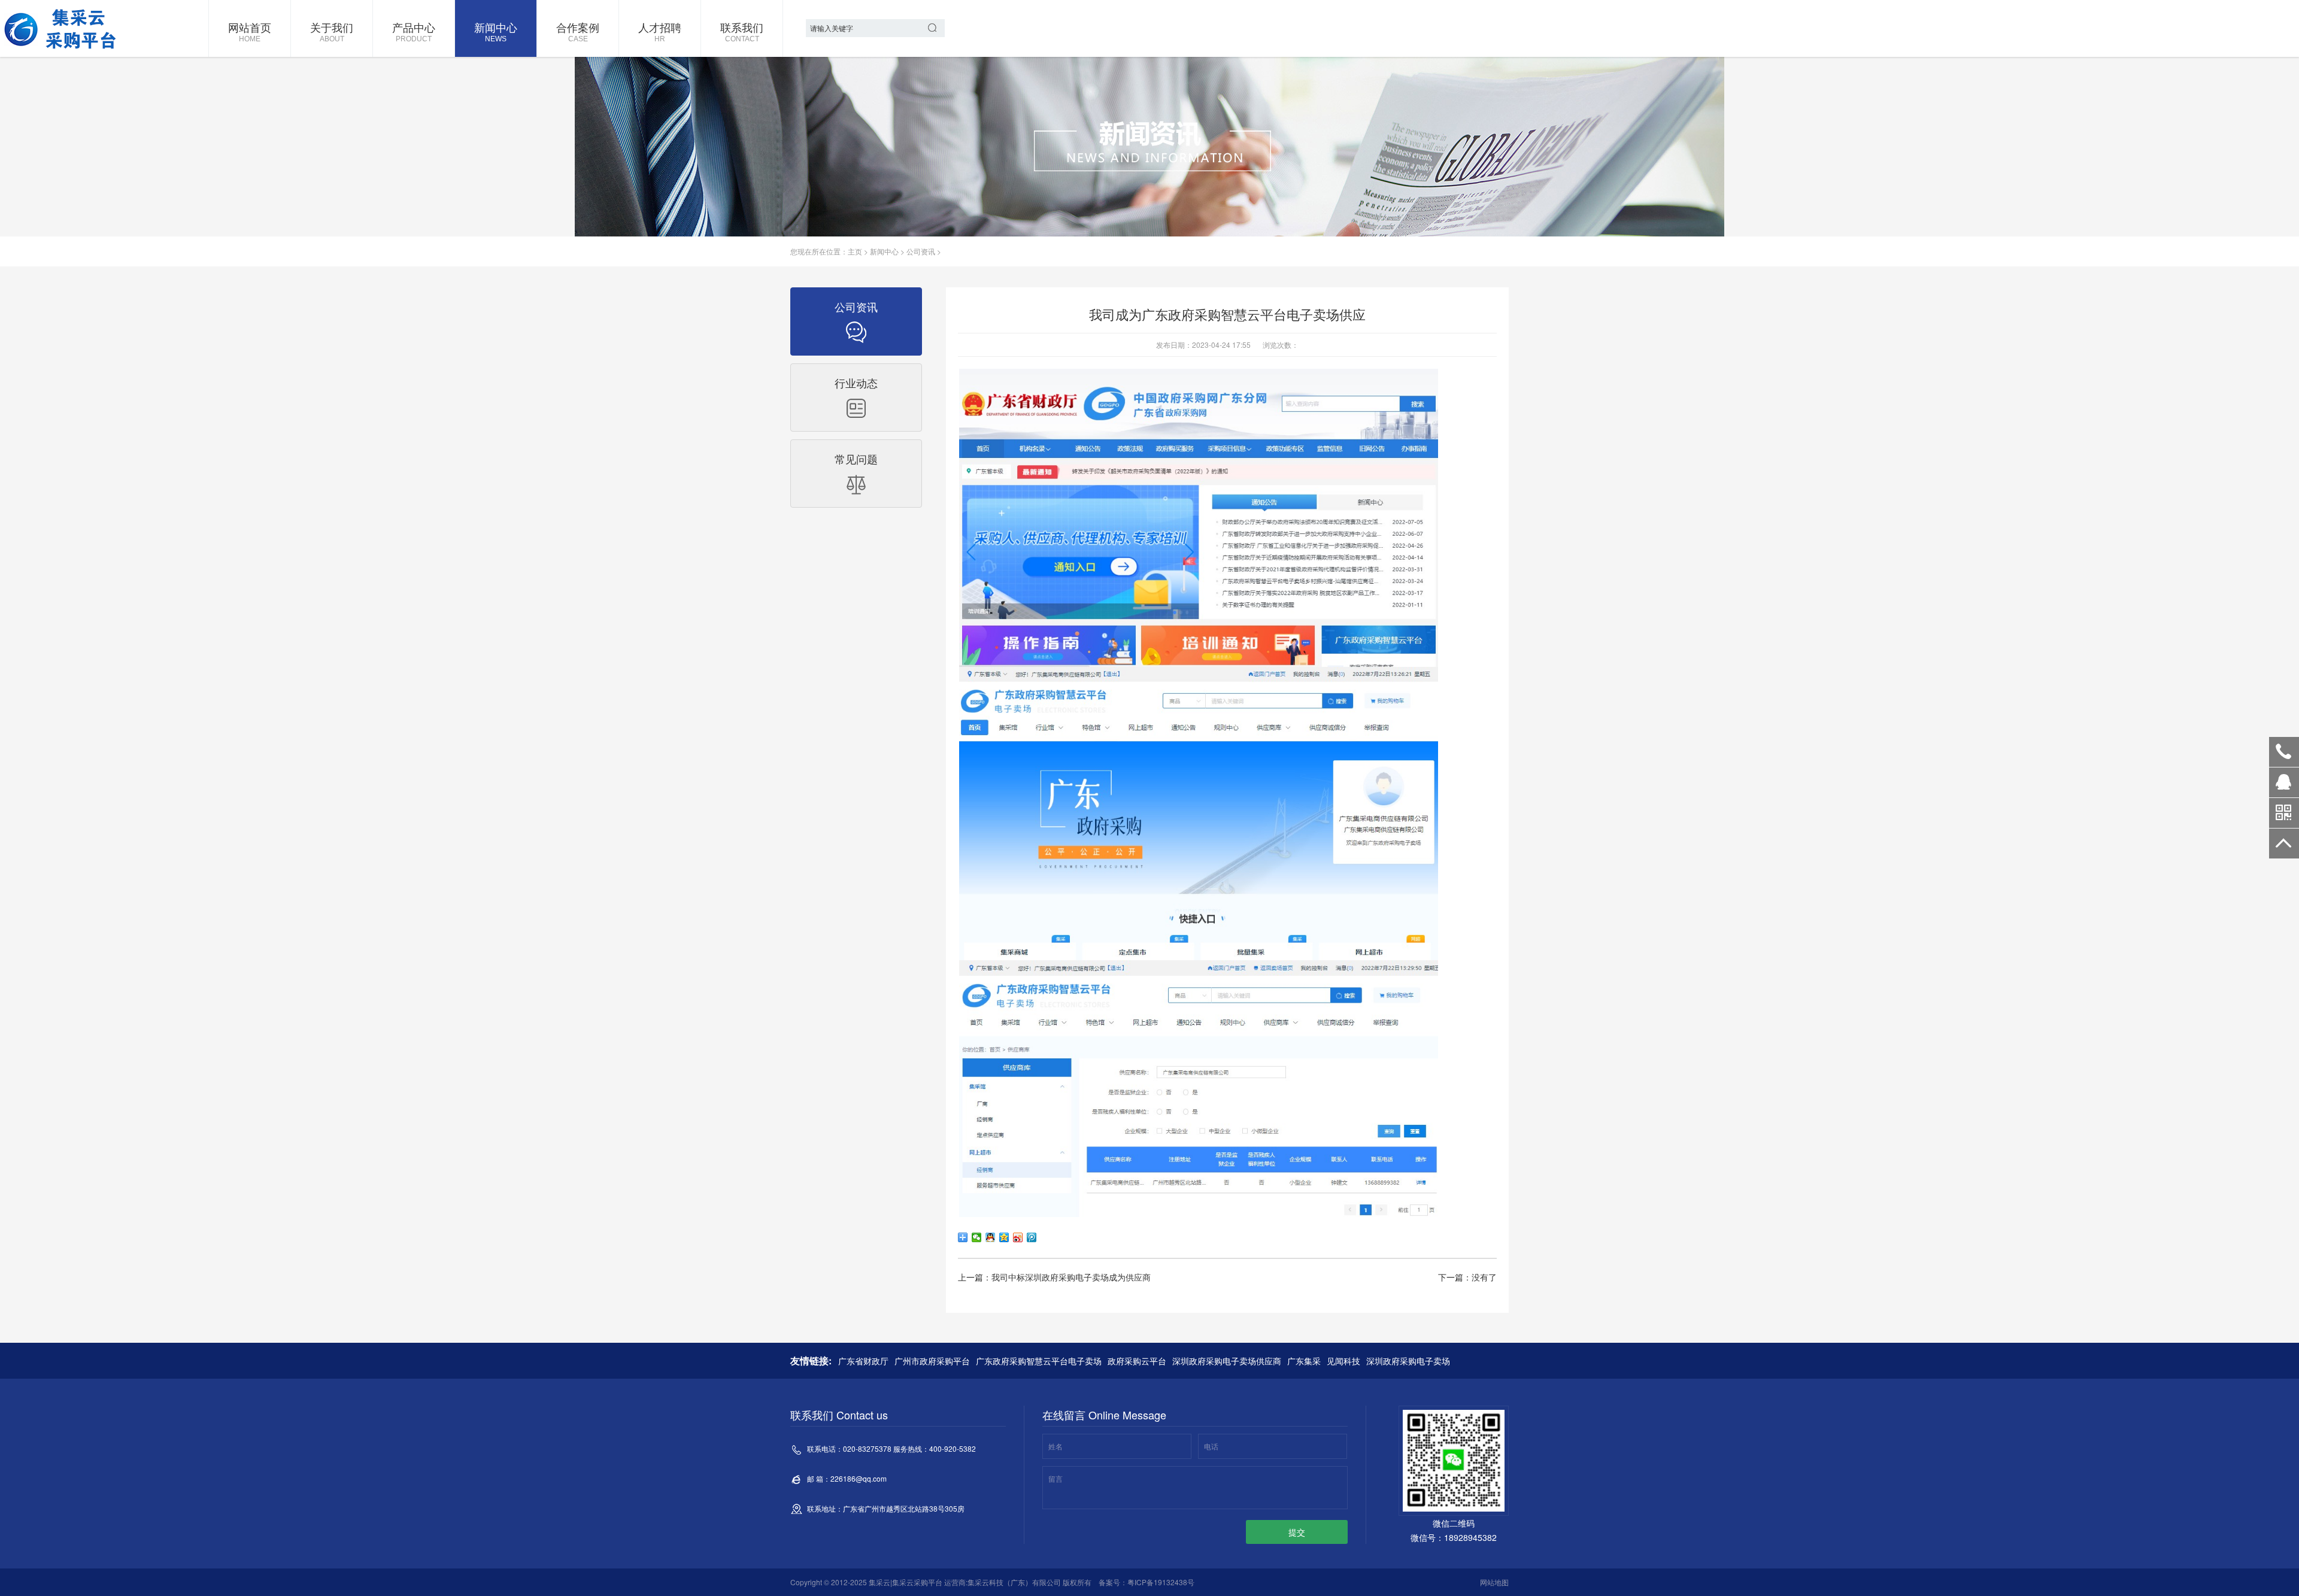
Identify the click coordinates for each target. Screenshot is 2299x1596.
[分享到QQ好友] (991, 1237)
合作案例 (578, 31)
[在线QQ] (2284, 787)
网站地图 (1494, 1582)
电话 (1211, 1446)
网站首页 (250, 31)
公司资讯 (921, 251)
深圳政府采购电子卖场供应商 (1227, 1361)
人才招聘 (660, 31)
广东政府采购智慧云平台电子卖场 (1039, 1361)
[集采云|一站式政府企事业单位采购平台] (63, 28)
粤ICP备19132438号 (1161, 1582)
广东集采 (1304, 1361)
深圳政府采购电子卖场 (1408, 1361)
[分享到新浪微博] (1018, 1237)
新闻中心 (496, 31)
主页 (855, 251)
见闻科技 (1343, 1361)
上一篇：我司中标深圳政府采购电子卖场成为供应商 (1054, 1277)
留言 (1056, 1478)
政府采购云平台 (1137, 1361)
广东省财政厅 (863, 1361)
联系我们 (742, 31)
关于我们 (332, 31)
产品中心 (414, 31)
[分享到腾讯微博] (1032, 1237)
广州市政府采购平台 (932, 1361)
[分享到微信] (977, 1237)
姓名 (1056, 1446)
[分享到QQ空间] (1004, 1237)
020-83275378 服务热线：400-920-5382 (2284, 752)
